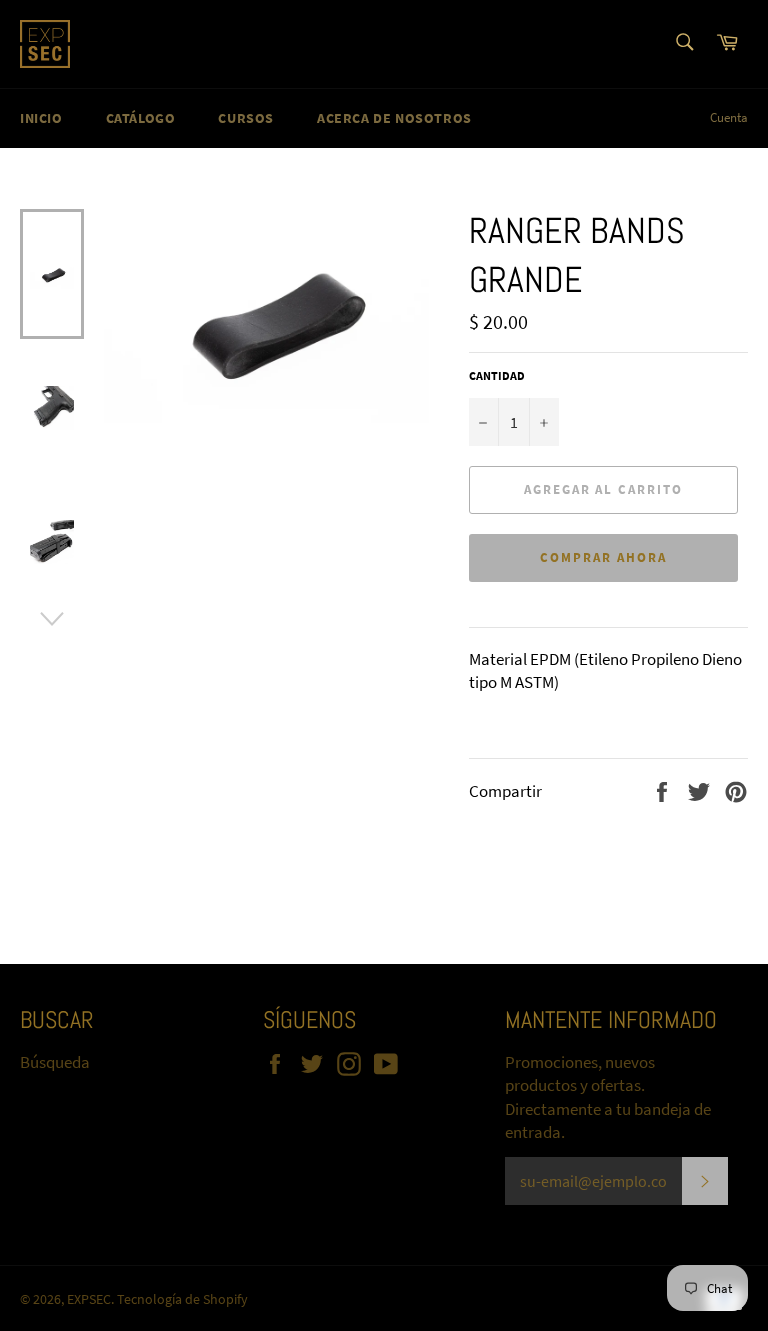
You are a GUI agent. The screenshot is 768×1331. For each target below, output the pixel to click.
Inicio (41, 118)
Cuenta (729, 117)
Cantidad (497, 375)
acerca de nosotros (394, 118)
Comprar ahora (603, 557)
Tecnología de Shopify (182, 1299)
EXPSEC (89, 1299)
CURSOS (246, 118)
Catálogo (141, 118)
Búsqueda (55, 1062)
